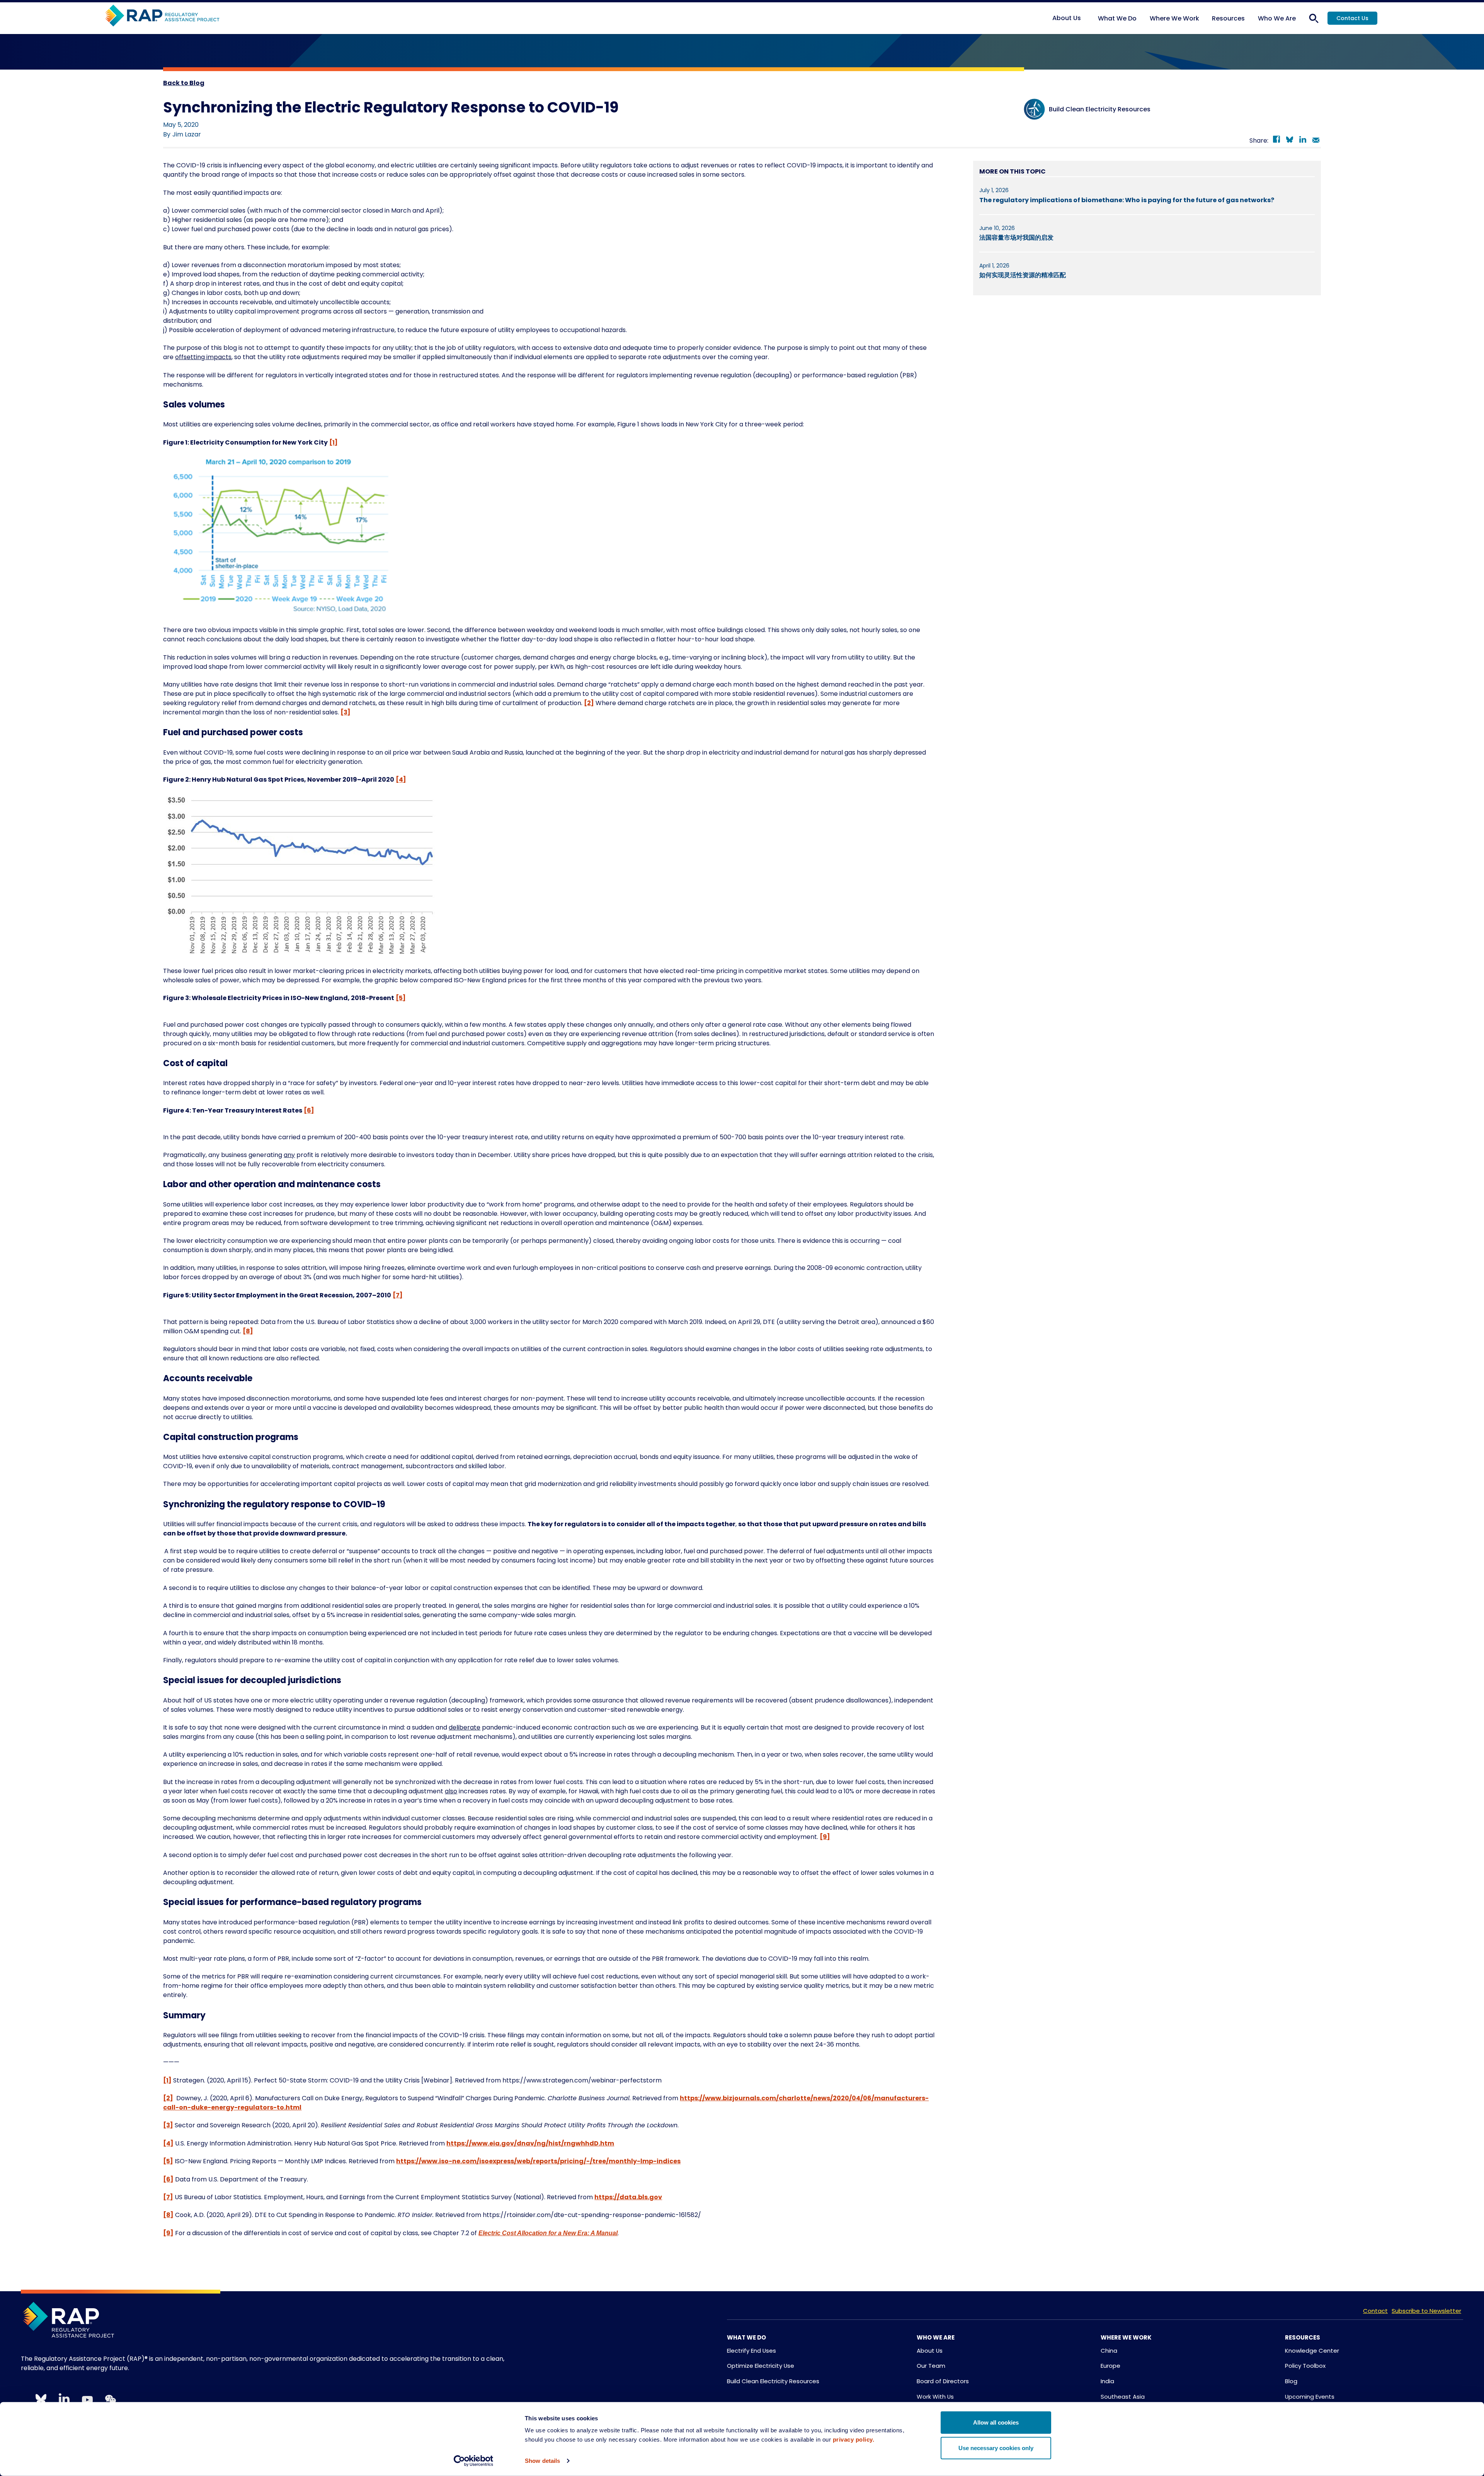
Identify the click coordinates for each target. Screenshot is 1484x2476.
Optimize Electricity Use (761, 2366)
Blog (1291, 2381)
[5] (401, 998)
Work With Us (935, 2397)
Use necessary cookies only (996, 2448)
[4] (401, 780)
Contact (1375, 2311)
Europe (1110, 2366)
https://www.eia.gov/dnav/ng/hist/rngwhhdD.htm (530, 2143)
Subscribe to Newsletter (1426, 2311)
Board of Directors (943, 2381)
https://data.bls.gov (628, 2197)
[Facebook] (1276, 141)
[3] (345, 712)
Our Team (931, 2366)
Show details (542, 2461)
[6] (309, 1110)
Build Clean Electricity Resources (773, 2381)
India (1107, 2381)
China (1109, 2351)
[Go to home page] (162, 16)
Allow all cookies (996, 2422)
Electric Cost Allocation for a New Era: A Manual (548, 2233)
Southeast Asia (1123, 2397)
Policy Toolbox (1305, 2366)
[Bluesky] (1290, 141)
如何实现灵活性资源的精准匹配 (1023, 275)
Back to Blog (184, 83)
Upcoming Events (1310, 2397)
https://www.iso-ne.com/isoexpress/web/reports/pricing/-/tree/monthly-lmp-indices (538, 2161)
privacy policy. (854, 2439)
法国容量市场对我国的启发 (1016, 238)
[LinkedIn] (1303, 141)
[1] (334, 442)
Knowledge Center (1312, 2351)
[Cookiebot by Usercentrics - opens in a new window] (474, 2461)
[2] (589, 703)
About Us (930, 2351)
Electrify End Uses (751, 2351)
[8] (248, 1331)
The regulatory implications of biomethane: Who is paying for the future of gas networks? (1127, 200)
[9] (825, 1837)
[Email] (1316, 141)
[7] (398, 1295)
